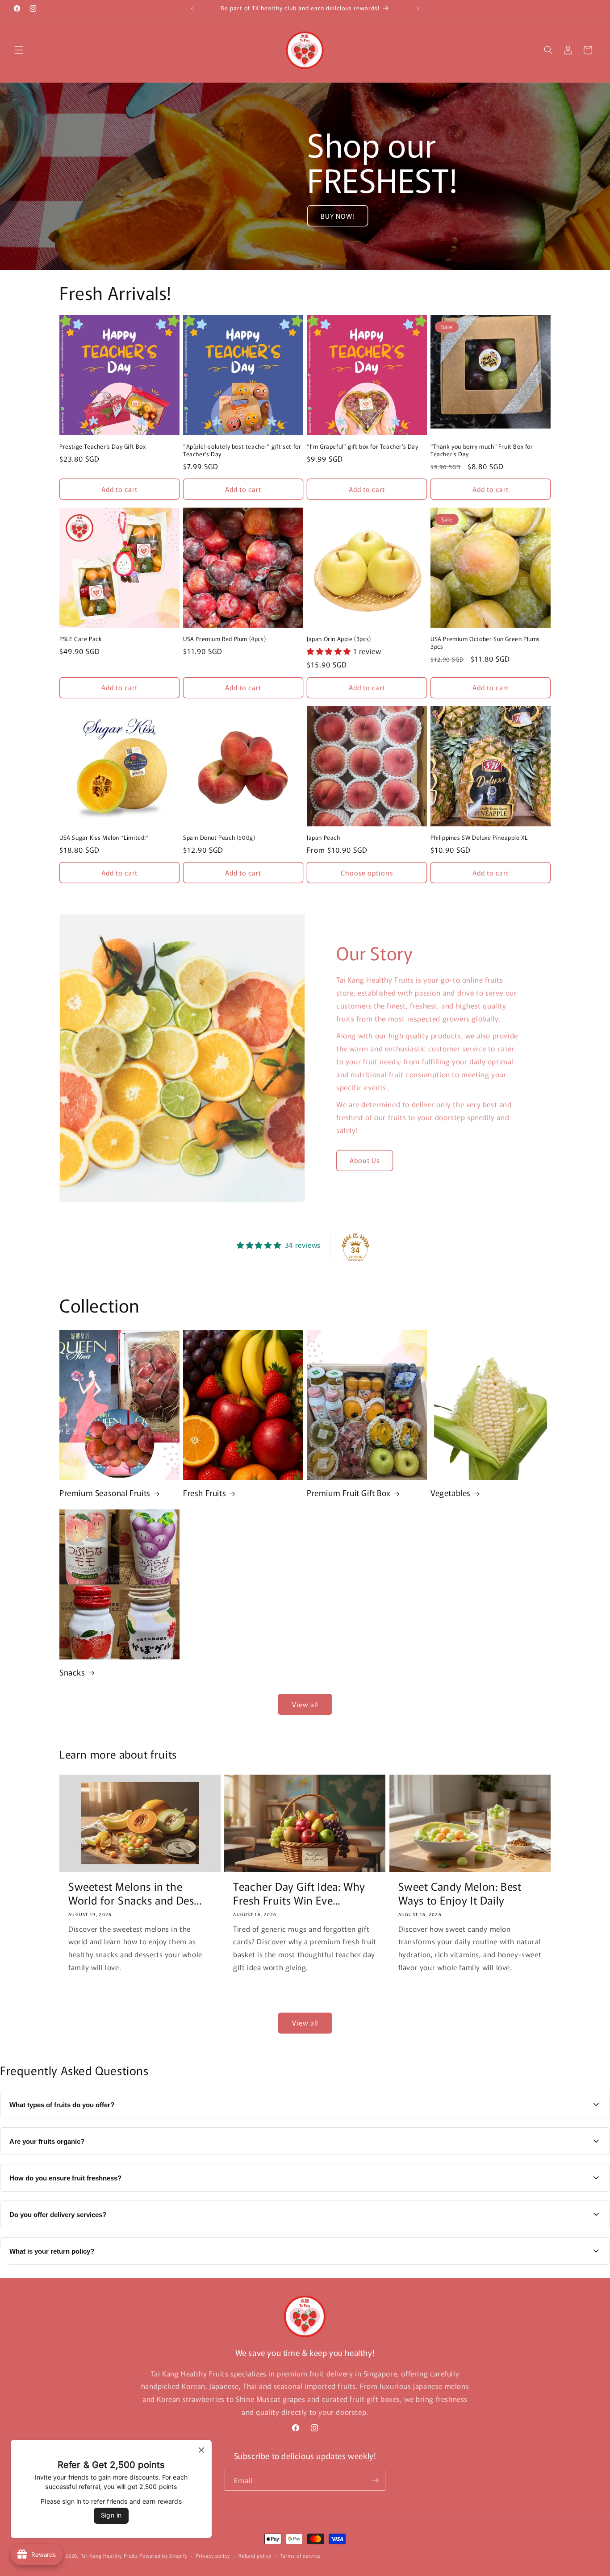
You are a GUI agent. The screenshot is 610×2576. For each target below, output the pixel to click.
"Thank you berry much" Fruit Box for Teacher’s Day (482, 450)
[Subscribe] (375, 2480)
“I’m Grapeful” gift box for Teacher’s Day (363, 447)
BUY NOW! (338, 216)
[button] (19, 50)
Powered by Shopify (163, 2555)
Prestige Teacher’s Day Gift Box (103, 447)
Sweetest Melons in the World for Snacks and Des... (135, 1893)
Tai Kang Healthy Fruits (109, 2555)
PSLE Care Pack (81, 639)
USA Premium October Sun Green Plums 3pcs (485, 643)
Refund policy (255, 2555)
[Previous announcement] (192, 8)
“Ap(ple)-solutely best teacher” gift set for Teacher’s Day (242, 450)
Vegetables (451, 1493)
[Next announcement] (418, 8)
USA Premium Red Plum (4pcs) (224, 639)
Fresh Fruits (205, 1493)
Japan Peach (324, 838)
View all (305, 1704)
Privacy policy (213, 2555)
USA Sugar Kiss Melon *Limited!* (104, 838)
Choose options (367, 873)
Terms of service (300, 2555)
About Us (365, 1160)
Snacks (72, 1672)
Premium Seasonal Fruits (105, 1493)
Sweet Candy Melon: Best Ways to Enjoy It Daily (460, 1893)
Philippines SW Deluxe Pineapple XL (479, 838)
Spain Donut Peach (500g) (219, 838)
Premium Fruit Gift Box (349, 1493)
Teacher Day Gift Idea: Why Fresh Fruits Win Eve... (299, 1893)
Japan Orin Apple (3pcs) (339, 639)
